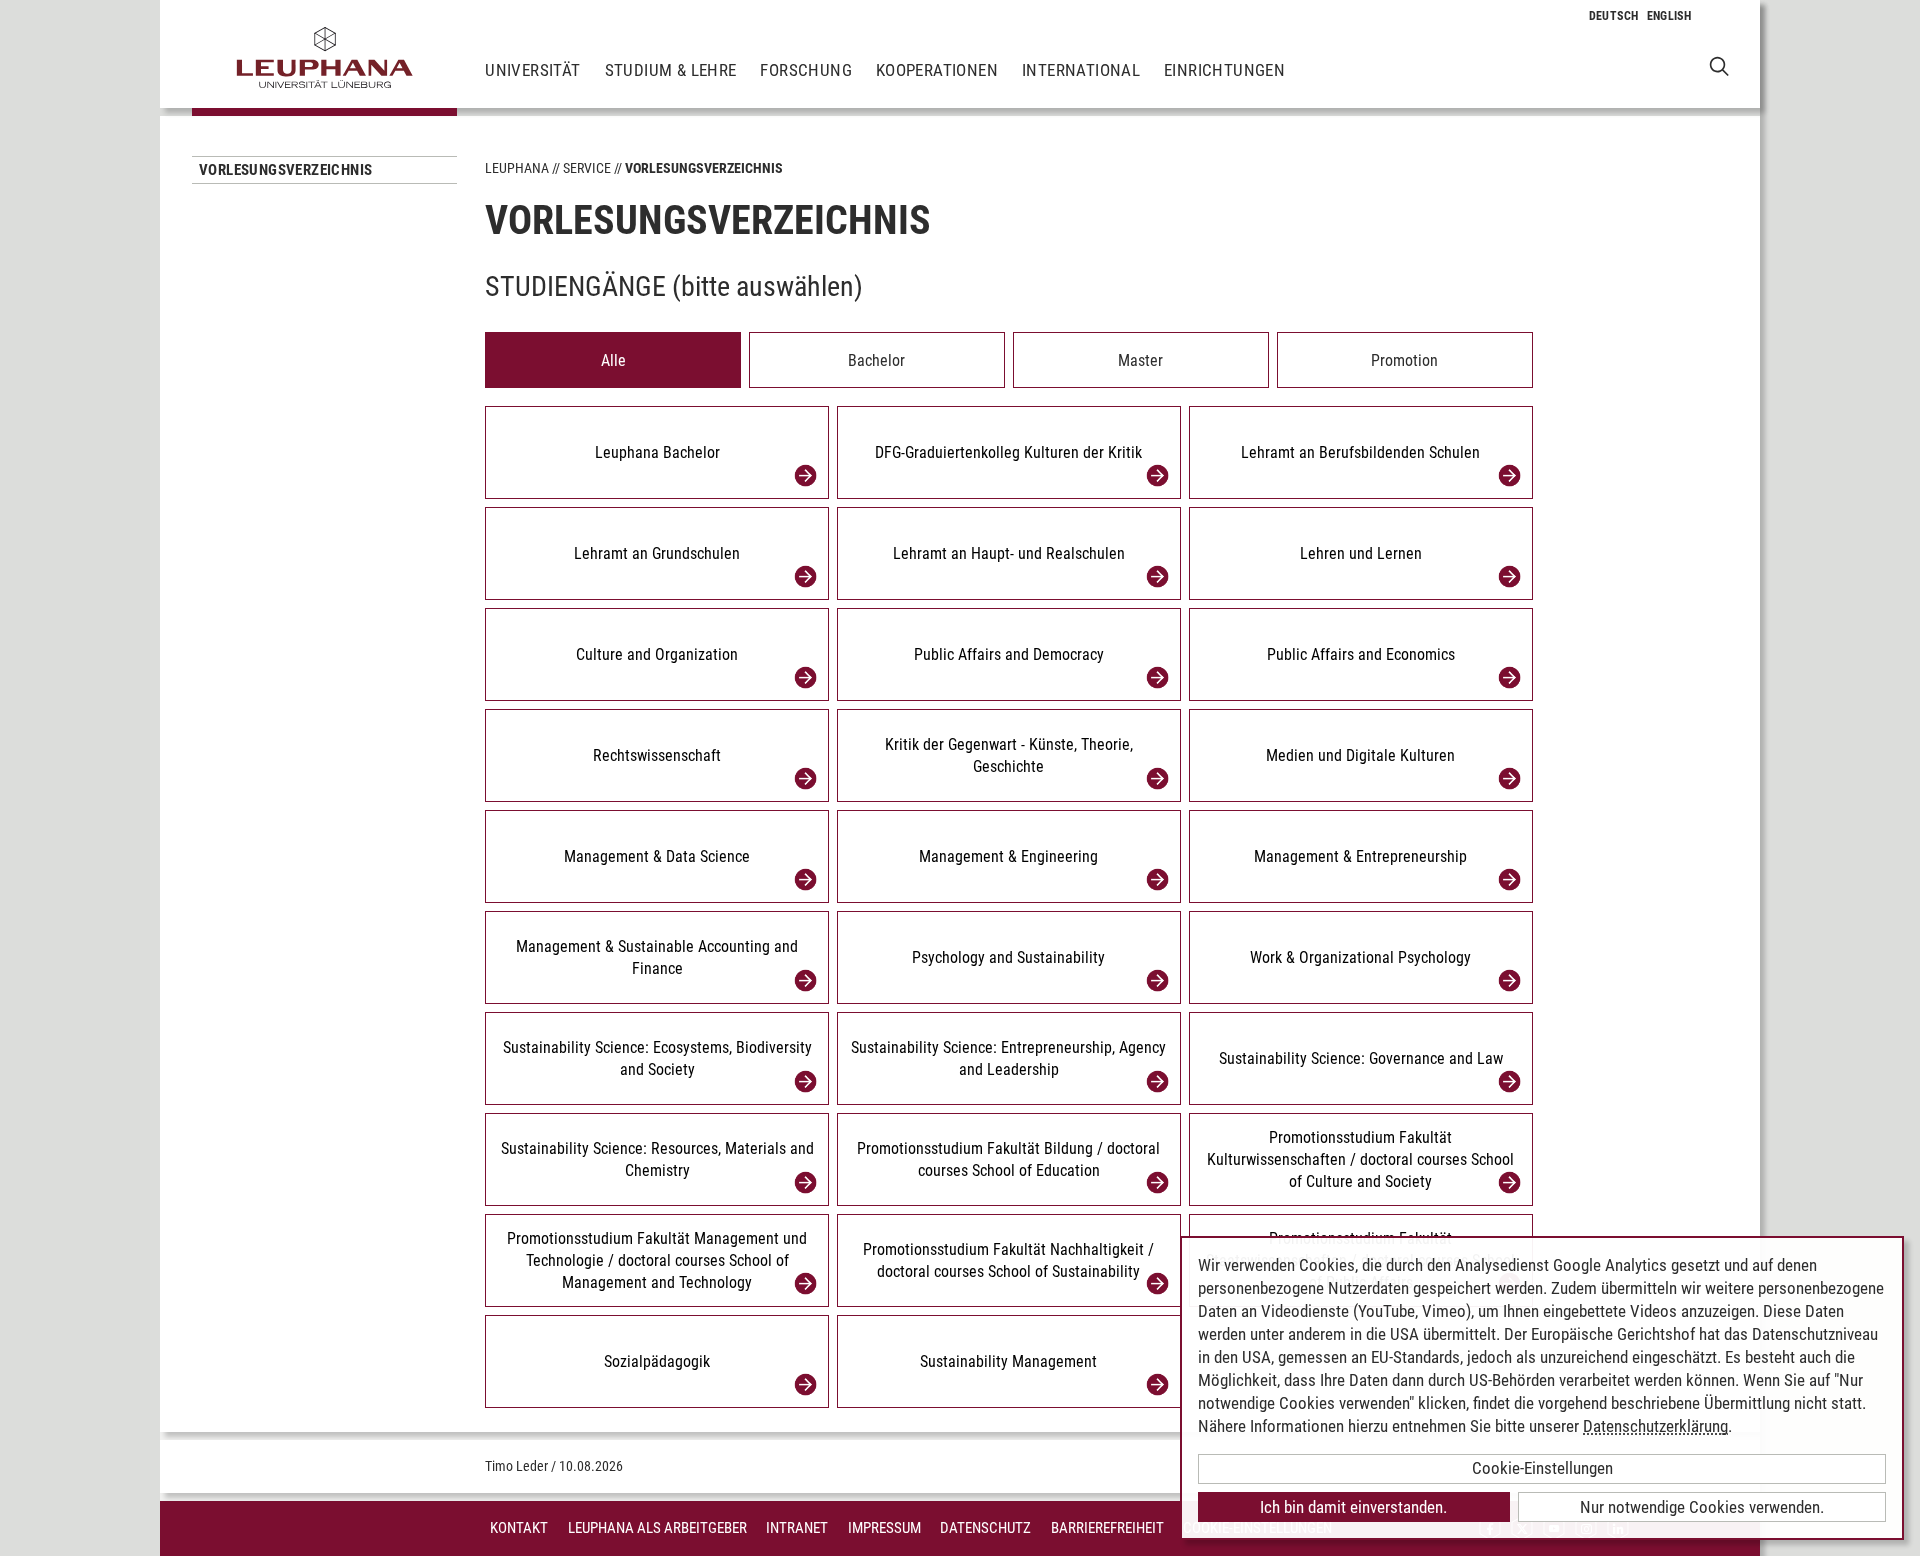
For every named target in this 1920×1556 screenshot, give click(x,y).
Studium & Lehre (671, 70)
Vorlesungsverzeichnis (285, 170)
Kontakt (519, 1528)
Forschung (806, 70)
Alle (613, 360)
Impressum (884, 1528)
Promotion (1404, 360)
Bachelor (876, 360)
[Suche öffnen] (1719, 65)
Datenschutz (985, 1528)
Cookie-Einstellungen (1542, 1468)
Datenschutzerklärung (1655, 1426)
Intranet (797, 1528)
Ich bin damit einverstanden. (1353, 1507)
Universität (532, 70)
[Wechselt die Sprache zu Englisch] (1669, 16)
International (1081, 70)
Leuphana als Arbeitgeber (657, 1528)
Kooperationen (937, 70)
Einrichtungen (1224, 70)
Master (1140, 360)
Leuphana (517, 168)
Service (587, 168)
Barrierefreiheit (1107, 1528)
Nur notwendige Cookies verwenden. (1702, 1507)
